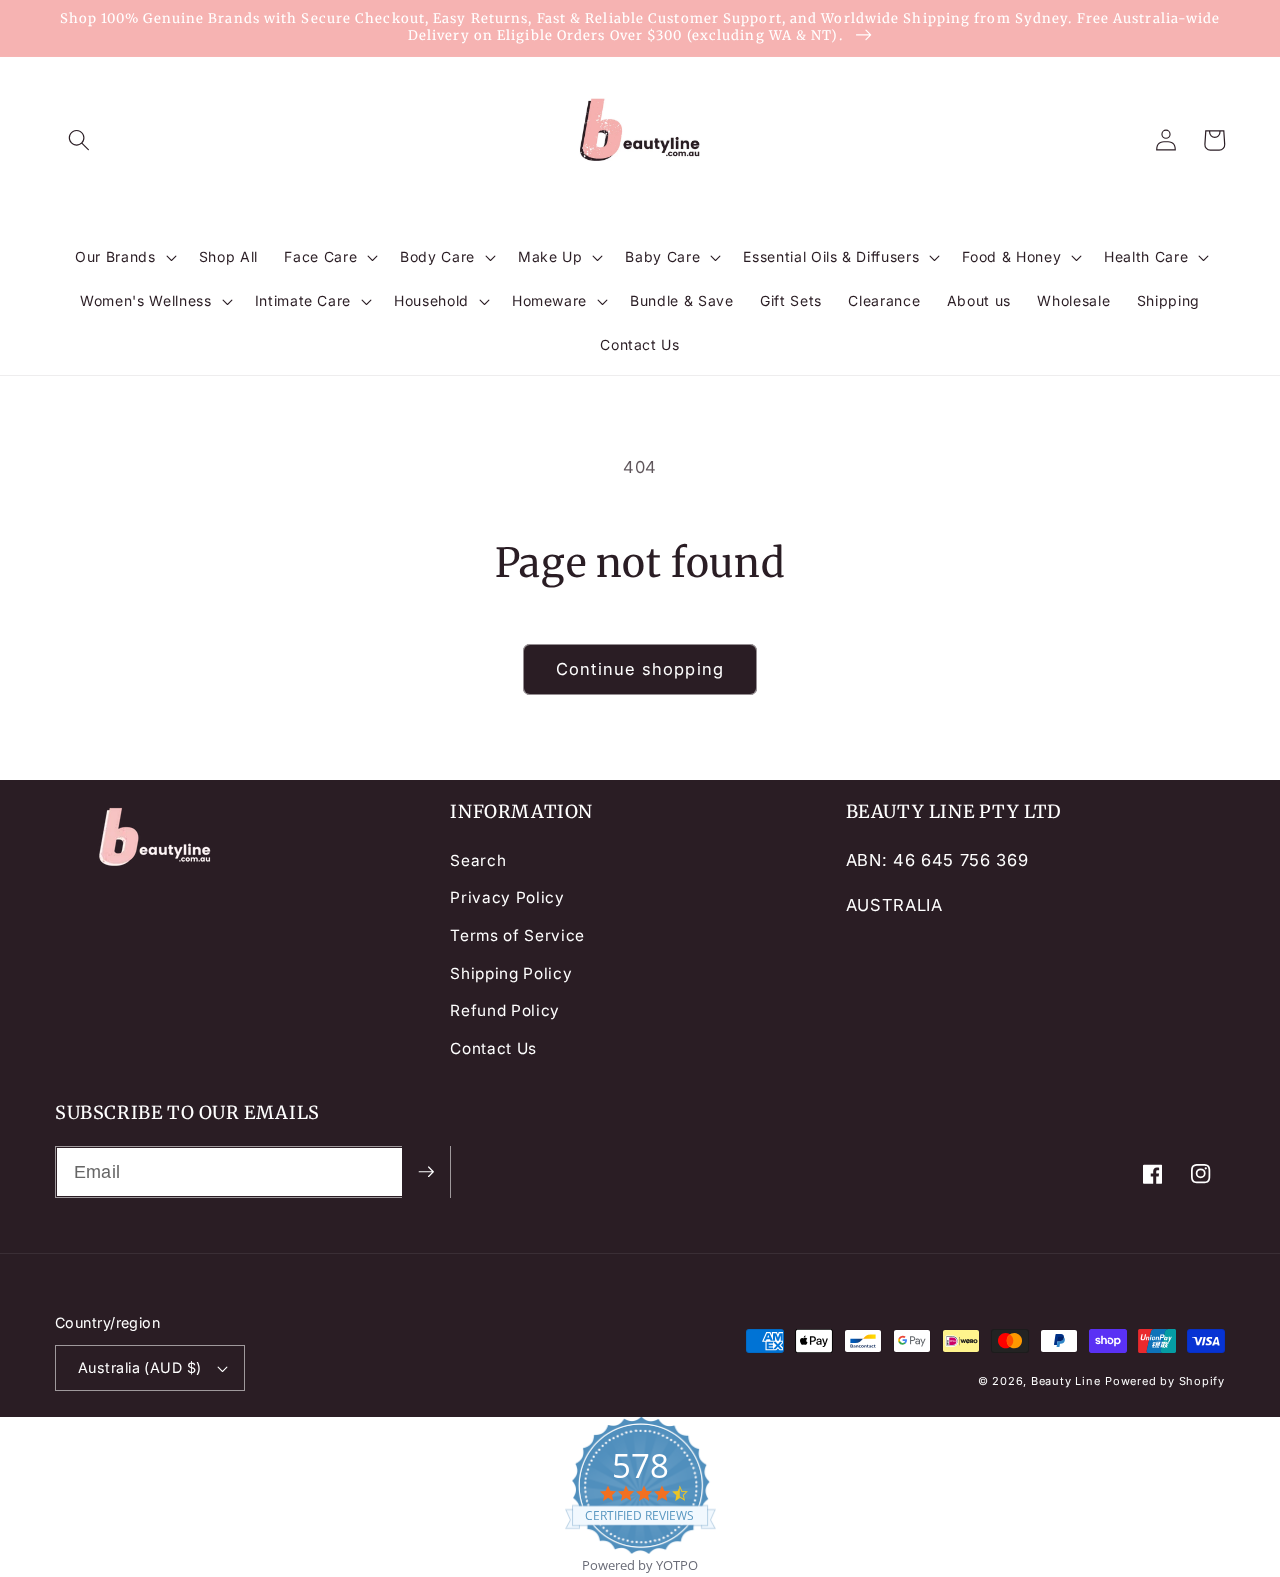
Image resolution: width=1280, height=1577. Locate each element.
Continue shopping (640, 669)
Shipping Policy (511, 973)
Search (478, 860)
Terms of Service (517, 935)
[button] (79, 140)
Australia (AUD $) (139, 1367)
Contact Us (493, 1048)
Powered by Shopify (1165, 1381)
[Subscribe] (426, 1172)
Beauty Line (1065, 1381)
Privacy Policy (507, 897)
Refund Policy (505, 1010)
